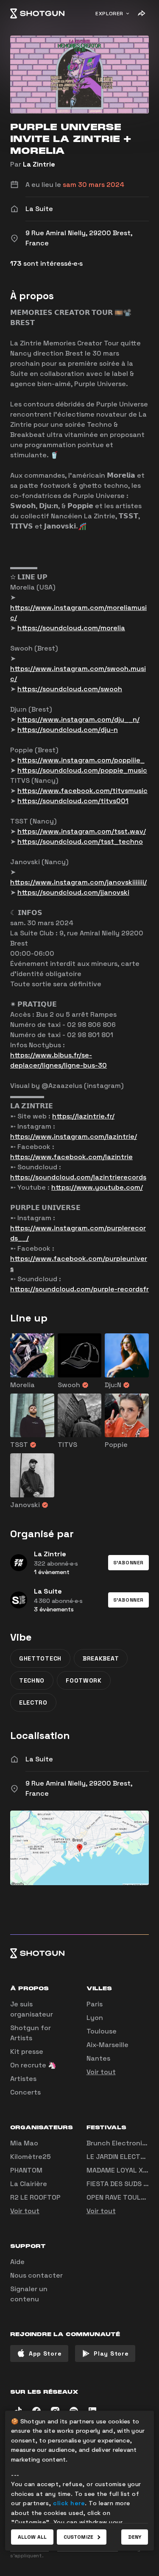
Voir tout (101, 2072)
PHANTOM (26, 2170)
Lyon (95, 2018)
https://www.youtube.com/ (97, 1187)
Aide (17, 2262)
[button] (128, 1563)
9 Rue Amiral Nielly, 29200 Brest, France (79, 1788)
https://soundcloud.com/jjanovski (73, 892)
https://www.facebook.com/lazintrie (71, 1157)
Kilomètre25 (31, 2157)
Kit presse (27, 2052)
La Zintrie (39, 164)
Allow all (32, 2537)
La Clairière (29, 2184)
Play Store (111, 2353)
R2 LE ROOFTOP (35, 2197)
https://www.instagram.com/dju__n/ (78, 719)
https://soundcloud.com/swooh (70, 689)
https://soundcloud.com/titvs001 (73, 801)
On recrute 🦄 (33, 2065)
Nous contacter (36, 2275)
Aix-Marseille (107, 2045)
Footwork (84, 1680)
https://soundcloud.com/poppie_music (82, 770)
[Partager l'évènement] (141, 14)
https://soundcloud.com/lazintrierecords (78, 1177)
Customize (78, 2537)
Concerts (25, 2092)
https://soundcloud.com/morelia (71, 628)
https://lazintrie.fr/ (83, 1116)
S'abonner (128, 1563)
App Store (45, 2353)
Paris (95, 2004)
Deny (135, 2537)
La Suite (39, 1759)
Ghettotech (40, 1658)
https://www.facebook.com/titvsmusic (82, 791)
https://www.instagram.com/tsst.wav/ (82, 831)
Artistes (23, 2079)
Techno (32, 1680)
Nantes (98, 2058)
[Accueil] (37, 14)
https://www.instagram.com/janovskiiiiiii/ (78, 882)
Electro (33, 1702)
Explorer (109, 14)
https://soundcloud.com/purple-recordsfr (79, 1289)
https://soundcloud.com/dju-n (68, 730)
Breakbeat (101, 1658)
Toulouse (102, 2031)
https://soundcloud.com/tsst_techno (80, 842)
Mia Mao (24, 2143)
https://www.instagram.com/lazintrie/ (74, 1136)
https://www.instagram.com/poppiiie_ (81, 760)
